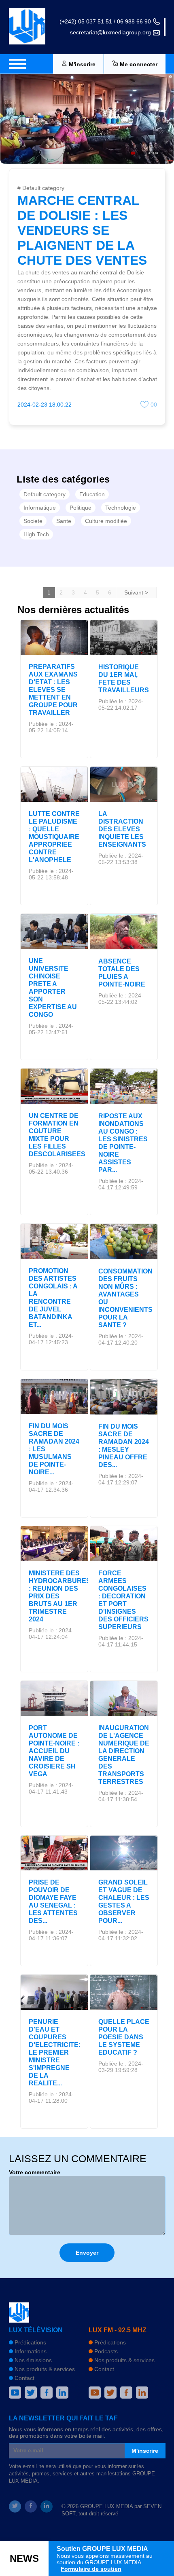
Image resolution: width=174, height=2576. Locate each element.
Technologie (121, 508)
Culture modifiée (106, 521)
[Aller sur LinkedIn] (62, 2393)
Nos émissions (32, 2360)
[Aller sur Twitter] (31, 2393)
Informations (30, 2351)
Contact (24, 2378)
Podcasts (105, 2351)
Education (92, 494)
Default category (45, 494)
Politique (81, 508)
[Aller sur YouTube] (15, 2393)
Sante (64, 521)
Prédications (30, 2342)
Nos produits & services (44, 2369)
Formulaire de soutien (91, 2569)
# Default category (41, 188)
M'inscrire (145, 2451)
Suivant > (136, 592)
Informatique (40, 508)
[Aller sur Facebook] (47, 2393)
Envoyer (87, 2253)
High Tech (36, 534)
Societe (33, 521)
